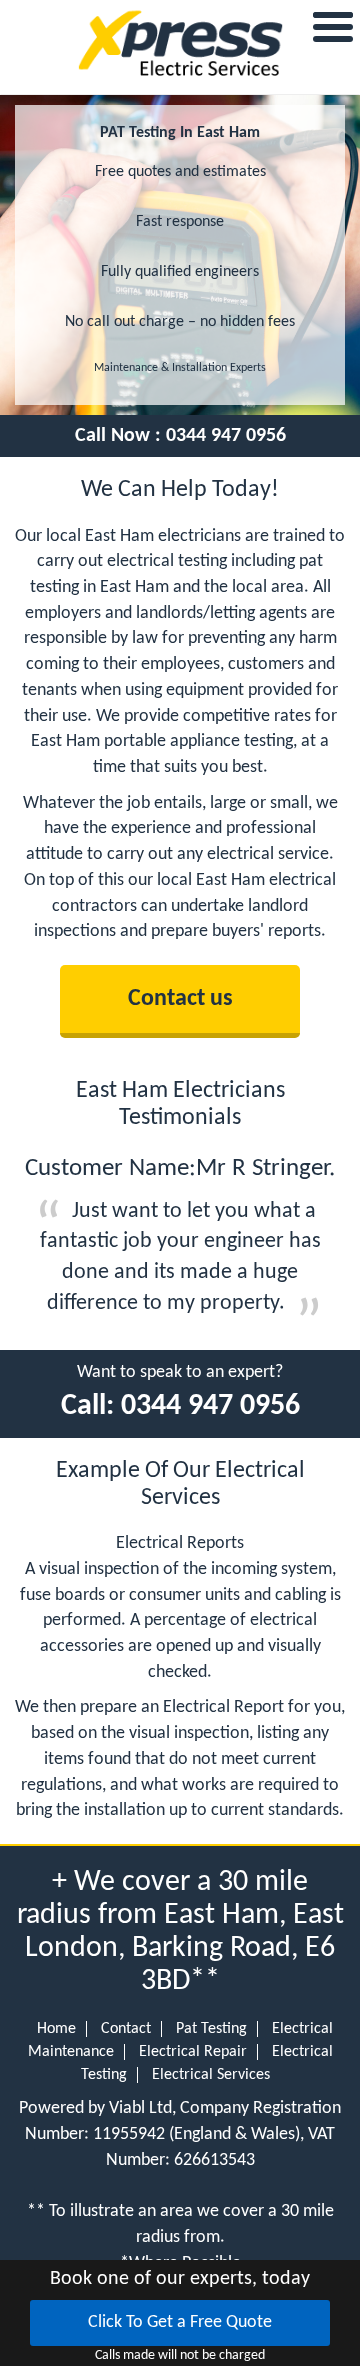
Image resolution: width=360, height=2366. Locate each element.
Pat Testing (211, 2029)
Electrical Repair (193, 2052)
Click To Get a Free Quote (180, 2322)
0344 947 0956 (226, 436)
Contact (126, 2029)
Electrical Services (211, 2075)
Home (56, 2029)
